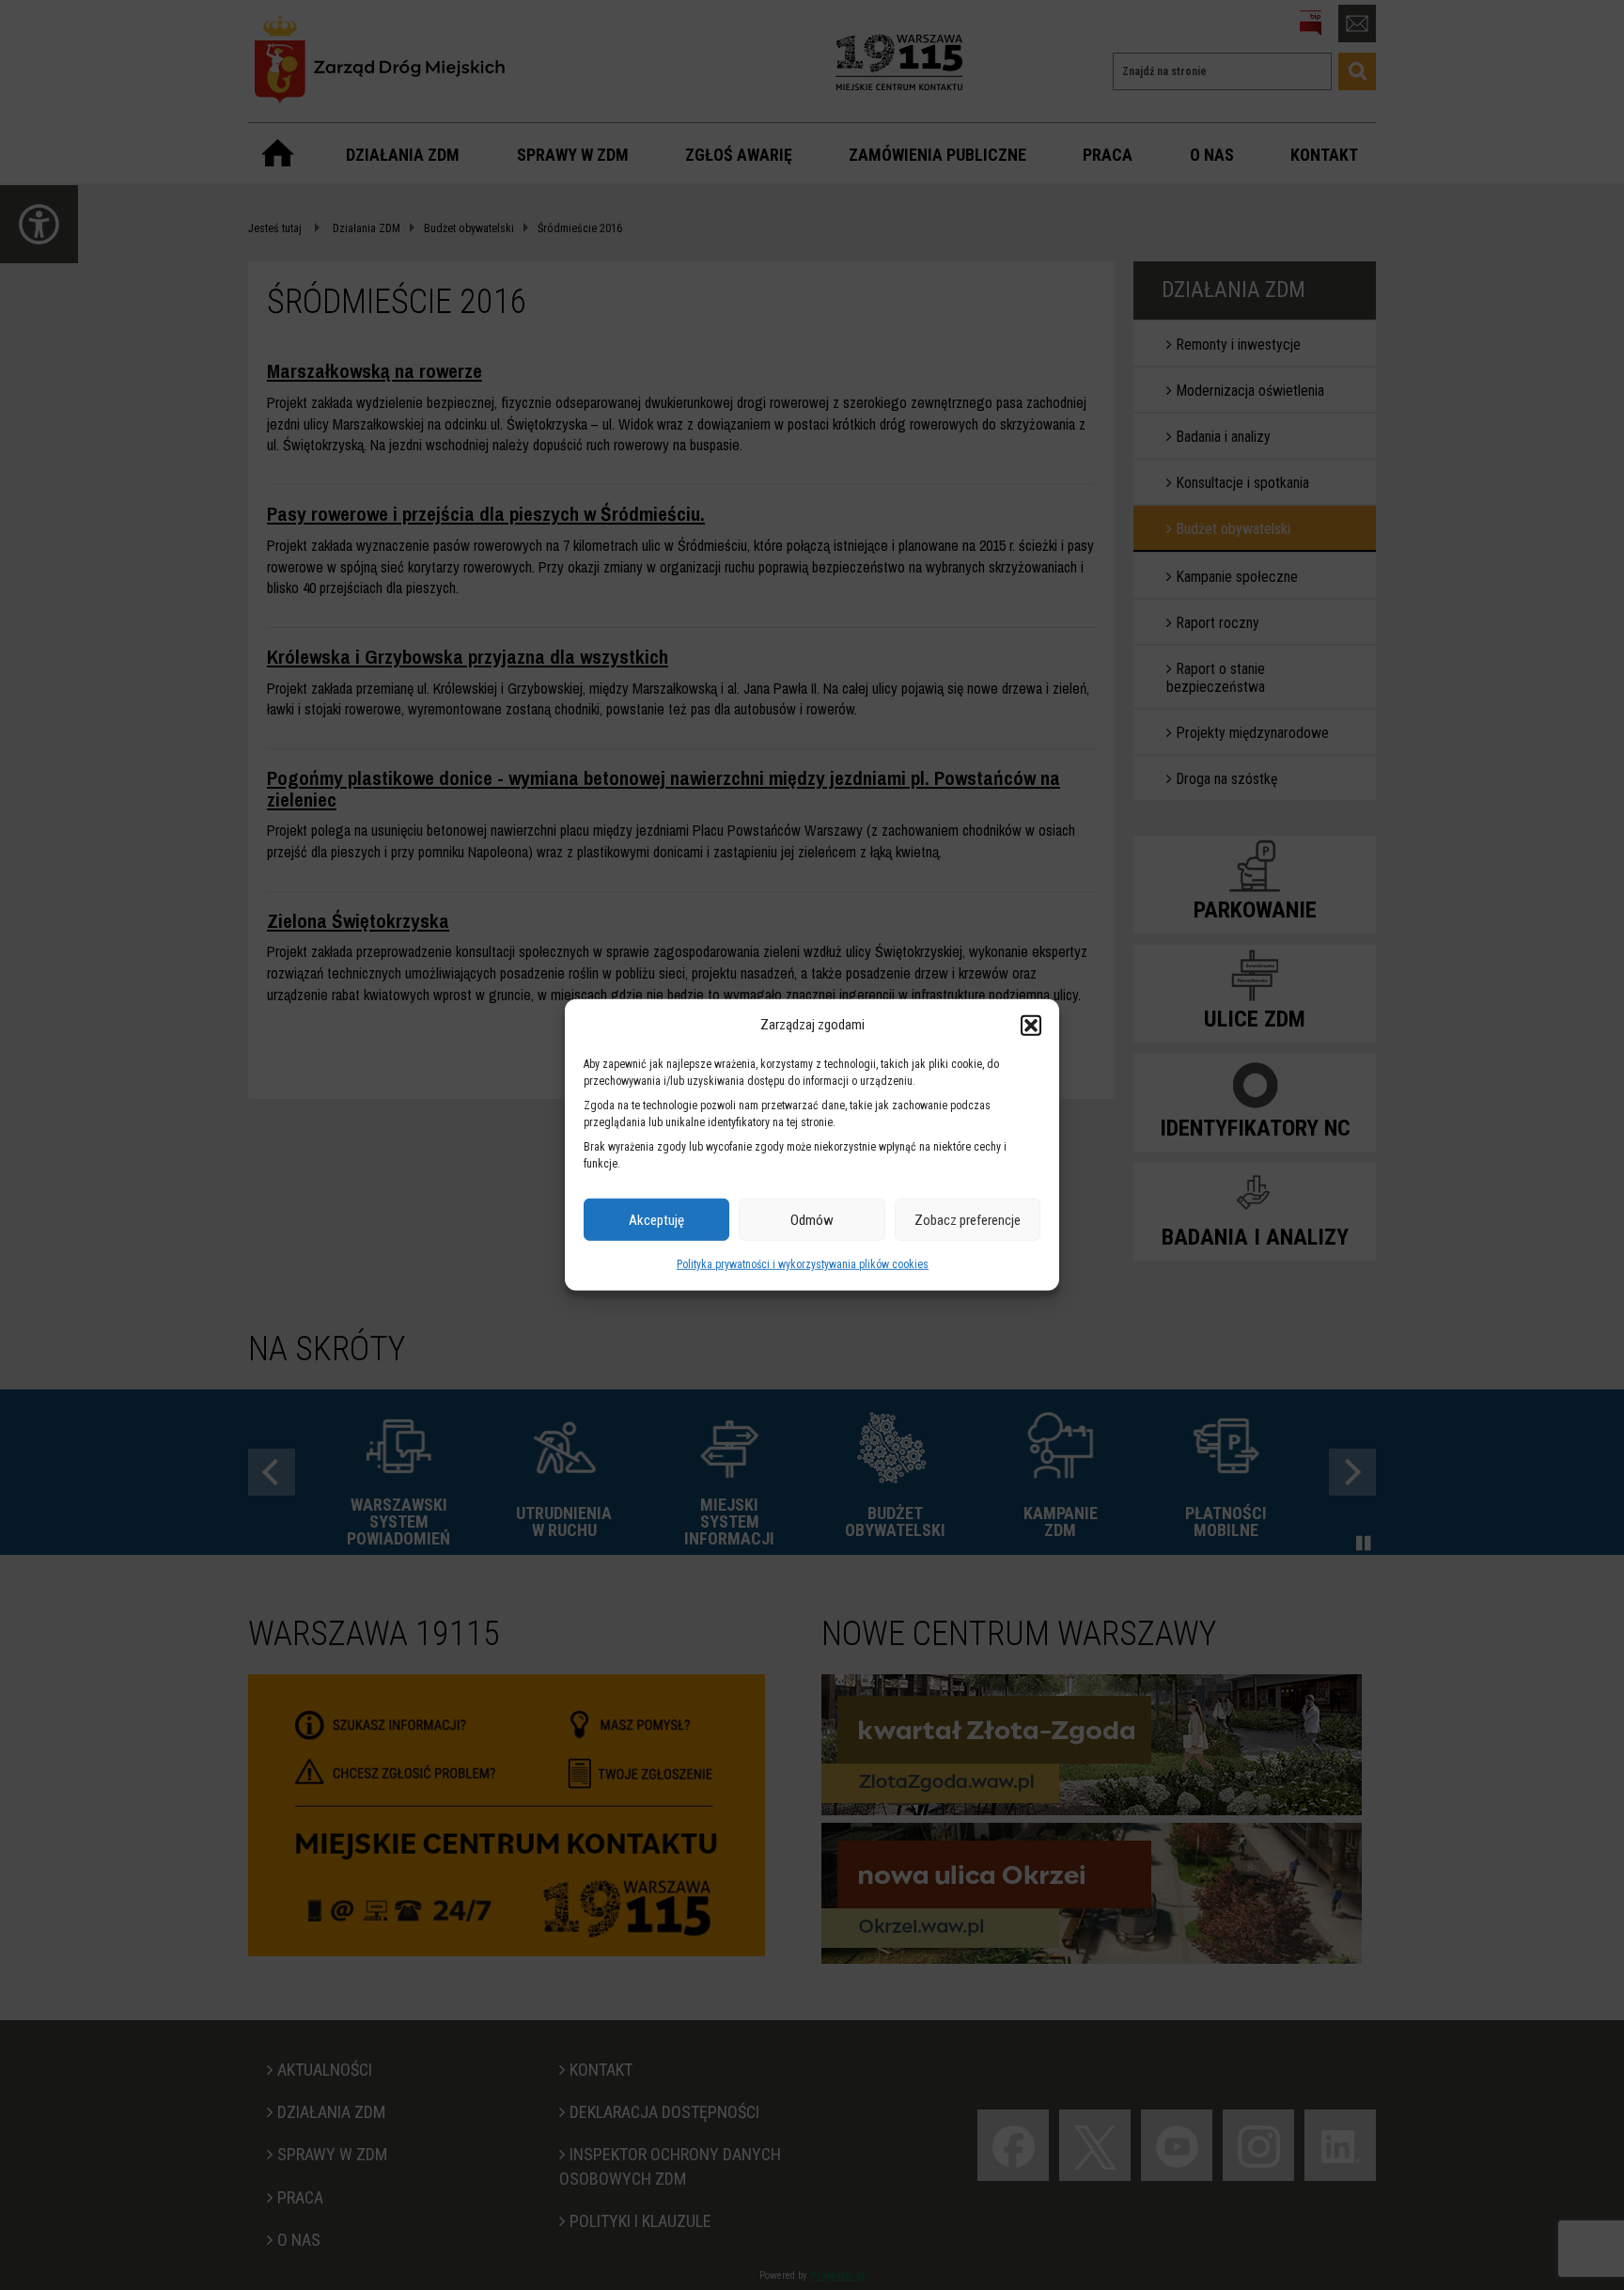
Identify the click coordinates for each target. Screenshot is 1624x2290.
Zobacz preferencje (968, 1220)
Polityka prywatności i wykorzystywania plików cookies (803, 1264)
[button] (1031, 1025)
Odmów (812, 1220)
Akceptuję (656, 1220)
